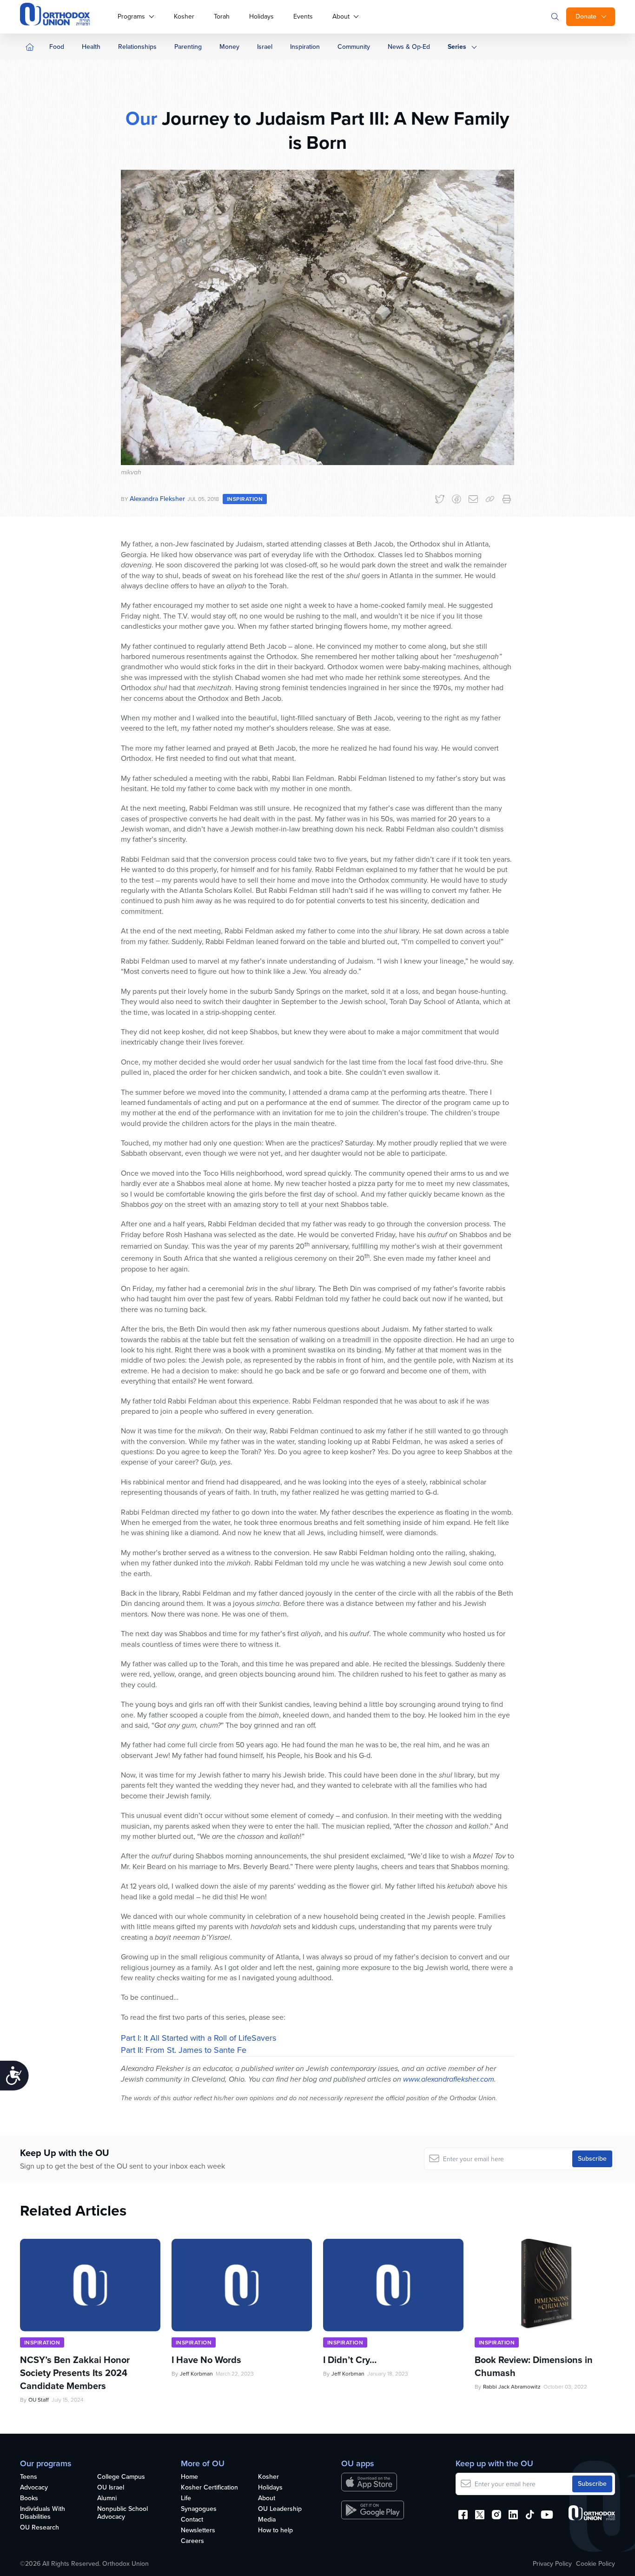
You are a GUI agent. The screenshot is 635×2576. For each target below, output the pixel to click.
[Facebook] (456, 499)
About (341, 17)
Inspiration (305, 47)
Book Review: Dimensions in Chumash (534, 2364)
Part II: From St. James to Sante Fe (184, 2050)
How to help (275, 2531)
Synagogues (199, 2509)
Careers (192, 2541)
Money (229, 47)
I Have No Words (208, 2357)
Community (354, 47)
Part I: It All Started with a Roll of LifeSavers (198, 2038)
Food (57, 47)
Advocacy (34, 2488)
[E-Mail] (473, 499)
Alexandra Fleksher (157, 499)
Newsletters (198, 2531)
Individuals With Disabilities (43, 2513)
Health (91, 47)
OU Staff (39, 2397)
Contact (192, 2520)
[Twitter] (440, 499)
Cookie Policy (595, 2564)
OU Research (40, 2528)
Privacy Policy (552, 2564)
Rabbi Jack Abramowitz (512, 2384)
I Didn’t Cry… (350, 2357)
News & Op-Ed (409, 47)
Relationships (137, 47)
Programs (131, 17)
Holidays (261, 17)
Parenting (188, 47)
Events (303, 17)
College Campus (121, 2477)
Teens (29, 2477)
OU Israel (111, 2488)
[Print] (507, 499)
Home (189, 2477)
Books (29, 2499)
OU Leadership (280, 2509)
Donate (586, 17)
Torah (222, 17)
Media (267, 2520)
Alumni (107, 2499)
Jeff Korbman (196, 2371)
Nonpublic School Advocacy (122, 2513)
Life (186, 2499)
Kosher (184, 17)
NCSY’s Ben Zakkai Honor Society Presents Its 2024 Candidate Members (75, 2370)
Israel (265, 47)
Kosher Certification (209, 2488)
